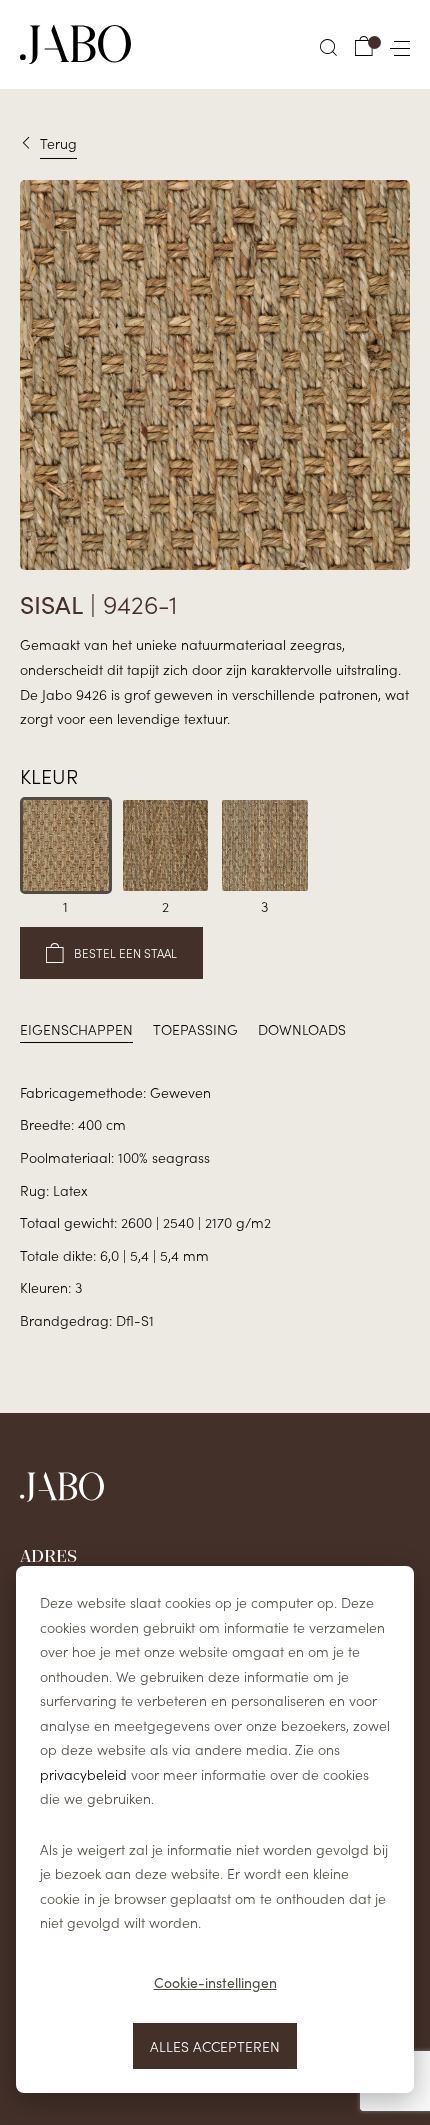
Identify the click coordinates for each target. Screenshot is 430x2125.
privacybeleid (83, 1774)
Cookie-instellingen (215, 1982)
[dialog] (215, 1829)
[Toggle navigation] (396, 44)
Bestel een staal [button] (125, 952)
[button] (329, 47)
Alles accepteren (215, 2046)
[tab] (76, 1030)
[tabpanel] (215, 1206)
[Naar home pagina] (75, 44)
